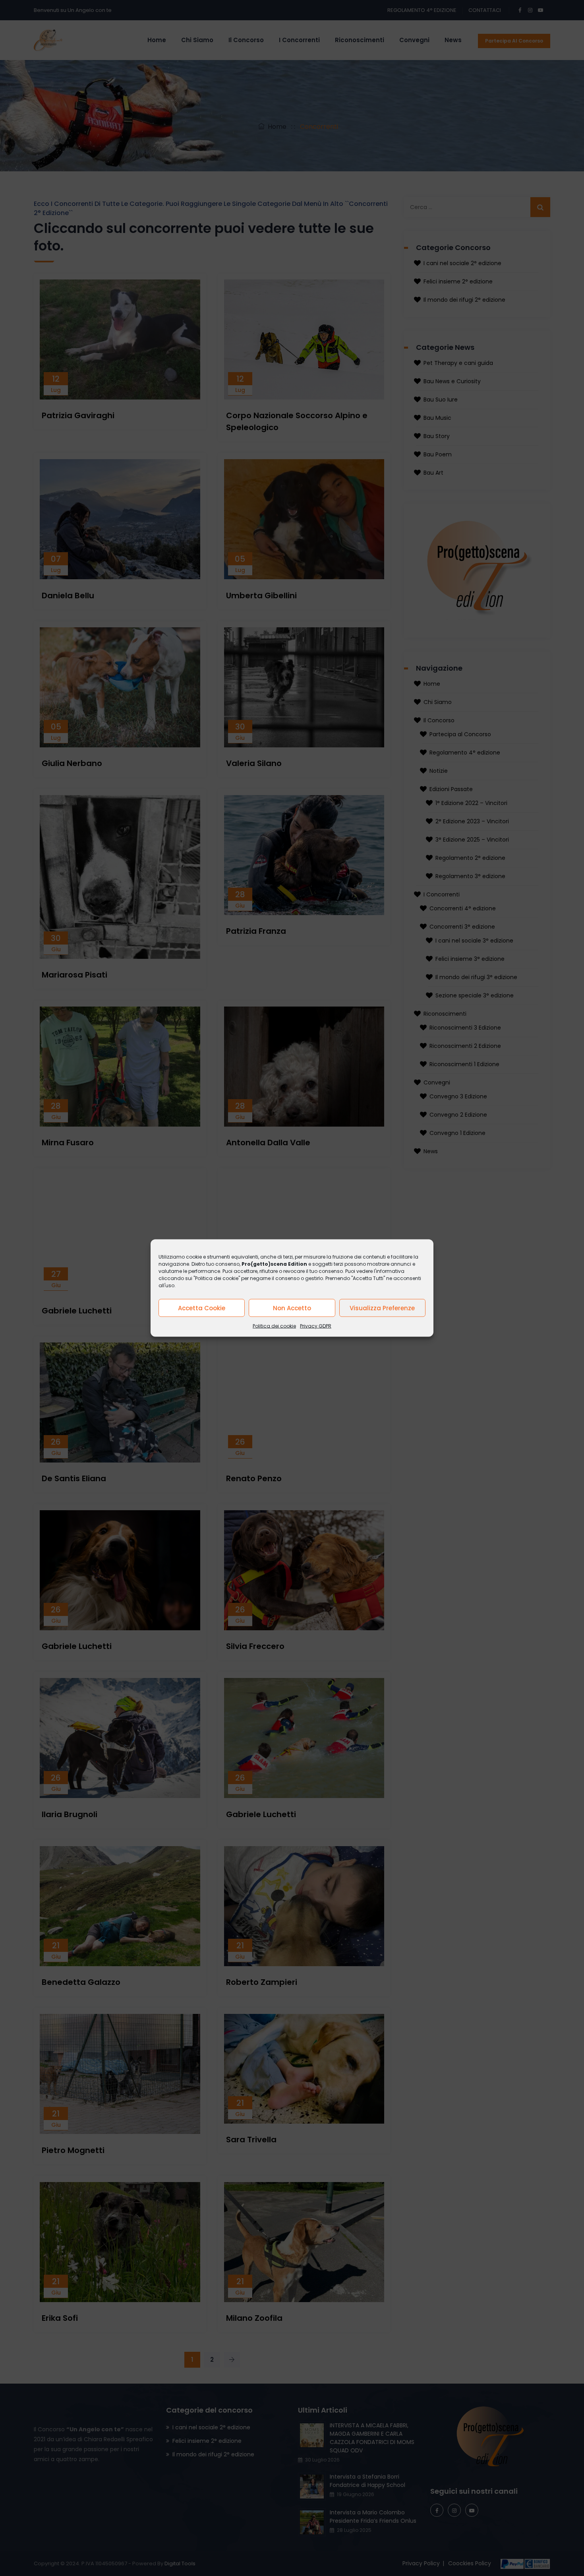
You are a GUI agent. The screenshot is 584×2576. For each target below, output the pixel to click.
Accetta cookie (202, 1308)
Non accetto (292, 1308)
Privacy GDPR (316, 1326)
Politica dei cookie (274, 1326)
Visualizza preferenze (382, 1308)
